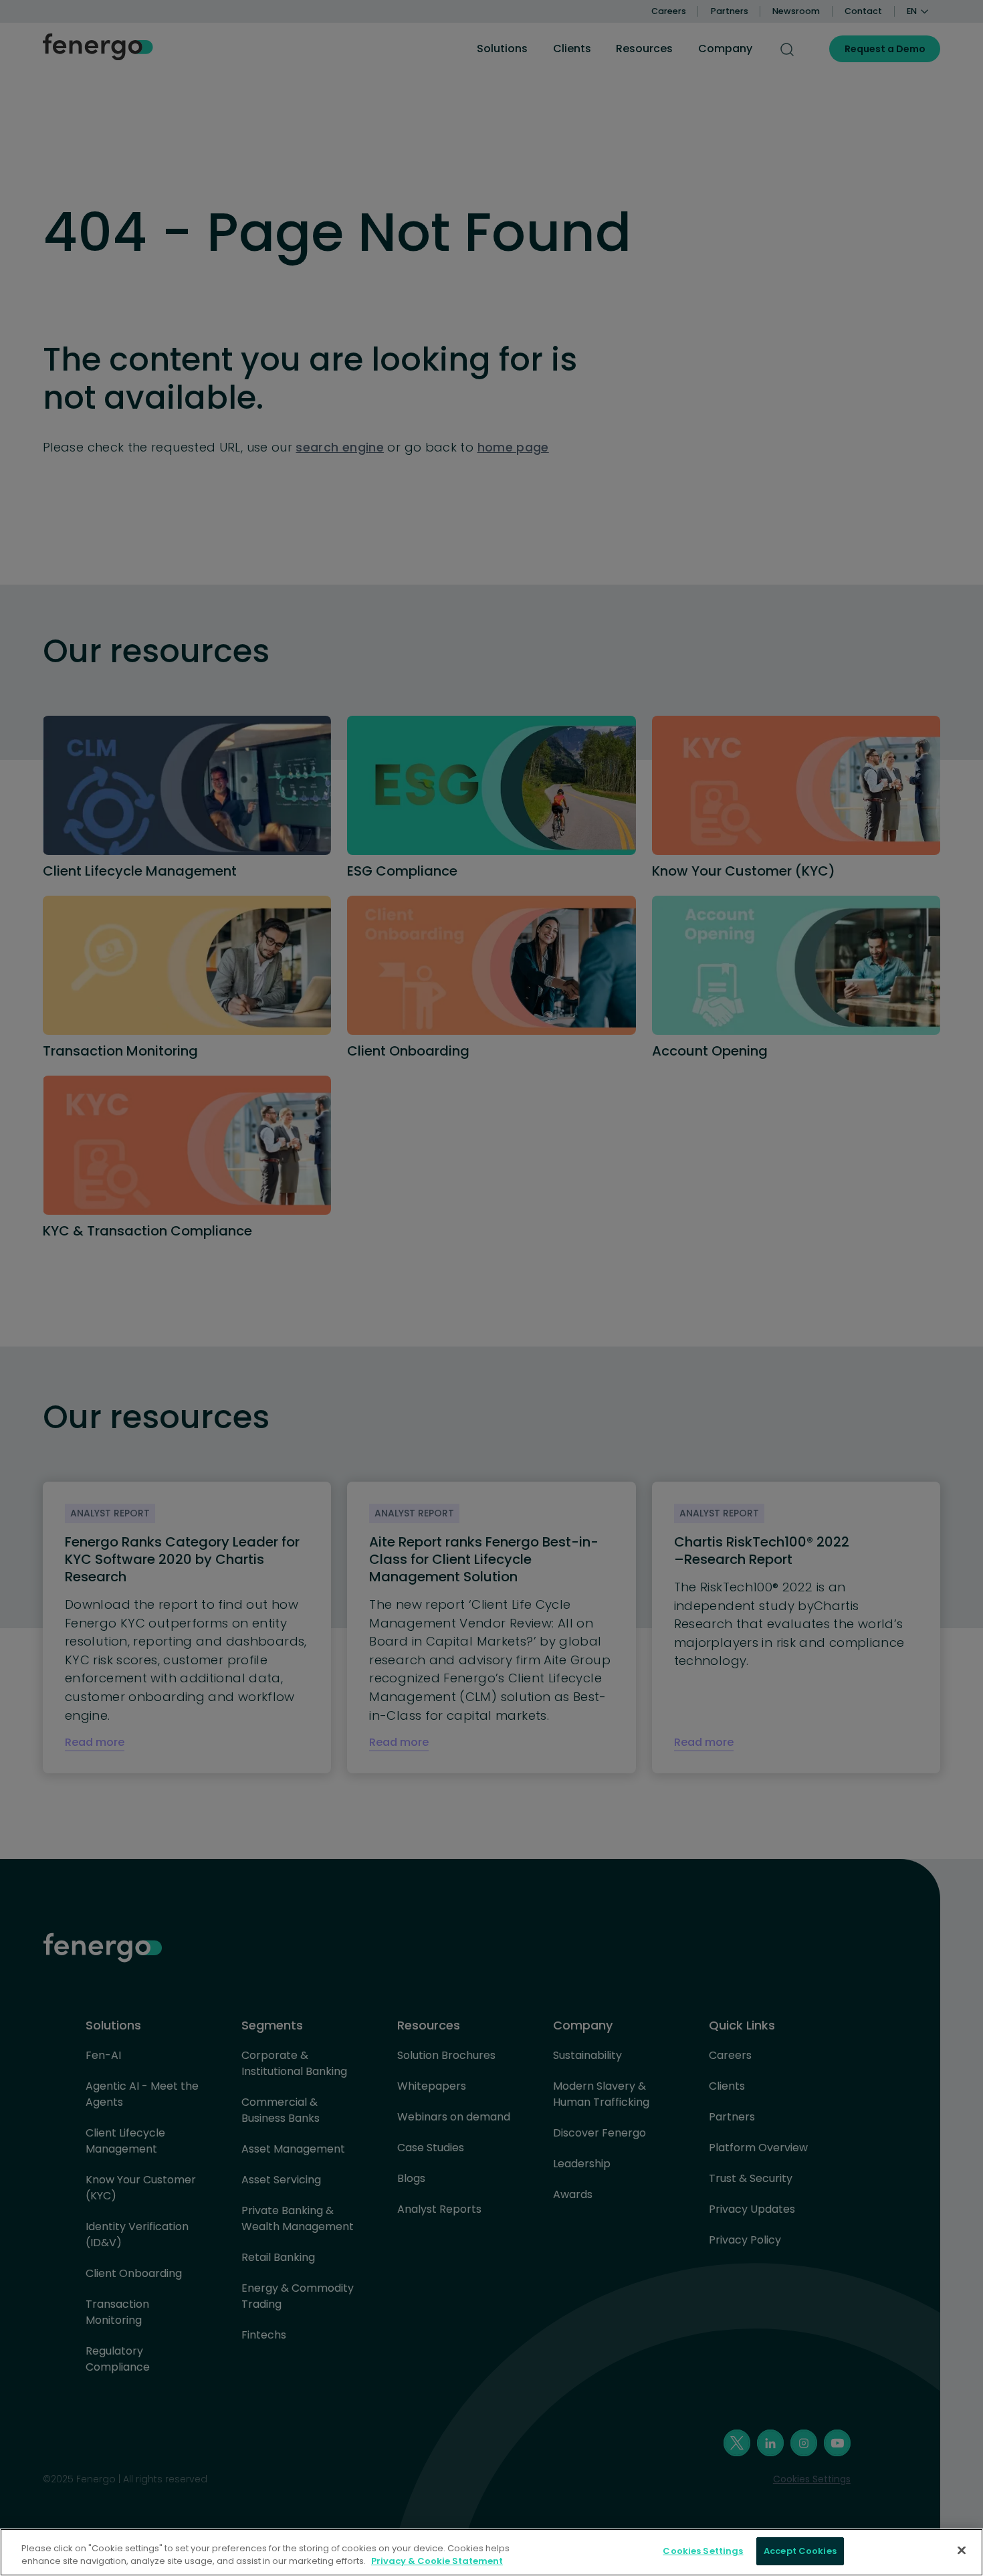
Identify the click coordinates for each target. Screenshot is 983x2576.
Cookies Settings (703, 2551)
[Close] (962, 2550)
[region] (491, 2552)
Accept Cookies (800, 2551)
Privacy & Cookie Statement (437, 2562)
